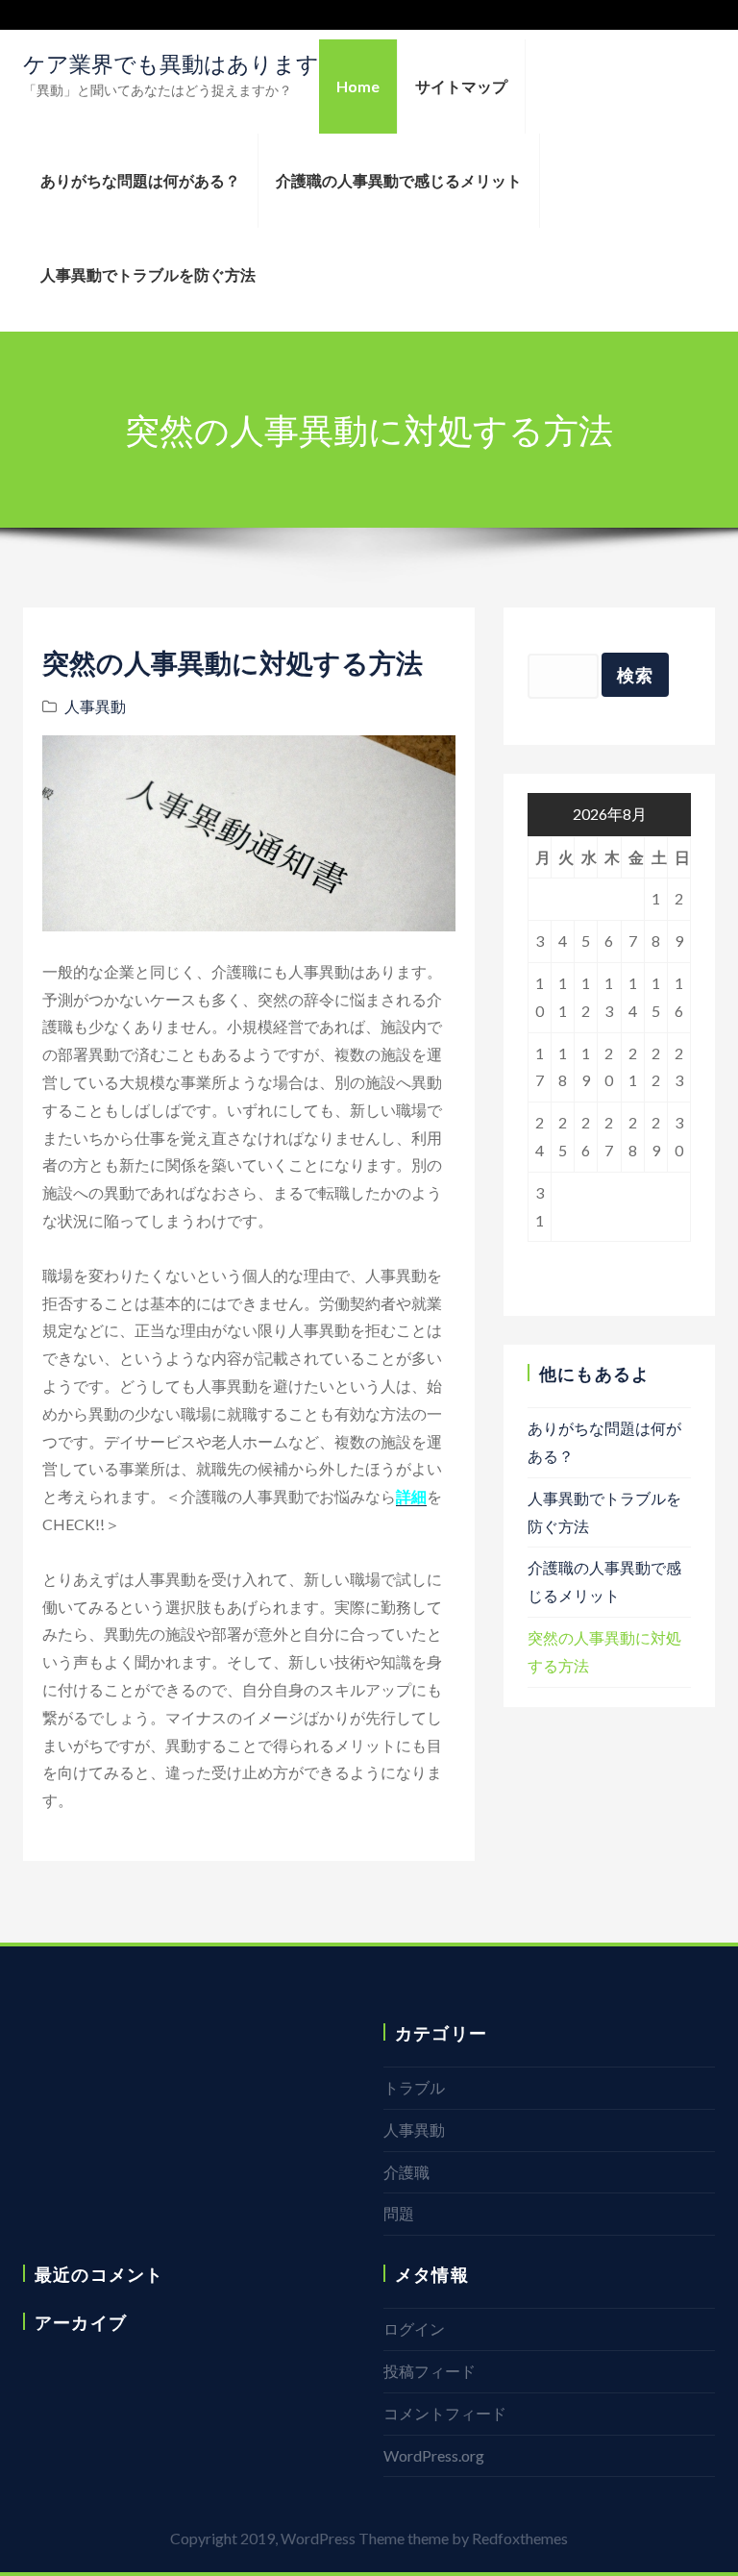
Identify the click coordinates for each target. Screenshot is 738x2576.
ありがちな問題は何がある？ (140, 180)
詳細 (411, 1496)
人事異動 (95, 706)
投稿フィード (430, 2371)
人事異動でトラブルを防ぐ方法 (148, 274)
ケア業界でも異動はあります (171, 63)
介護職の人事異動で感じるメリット (399, 180)
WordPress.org (434, 2455)
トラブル (414, 2087)
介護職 (406, 2172)
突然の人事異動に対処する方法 (233, 662)
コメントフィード (445, 2413)
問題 (399, 2213)
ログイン (414, 2328)
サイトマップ (461, 86)
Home (358, 86)
